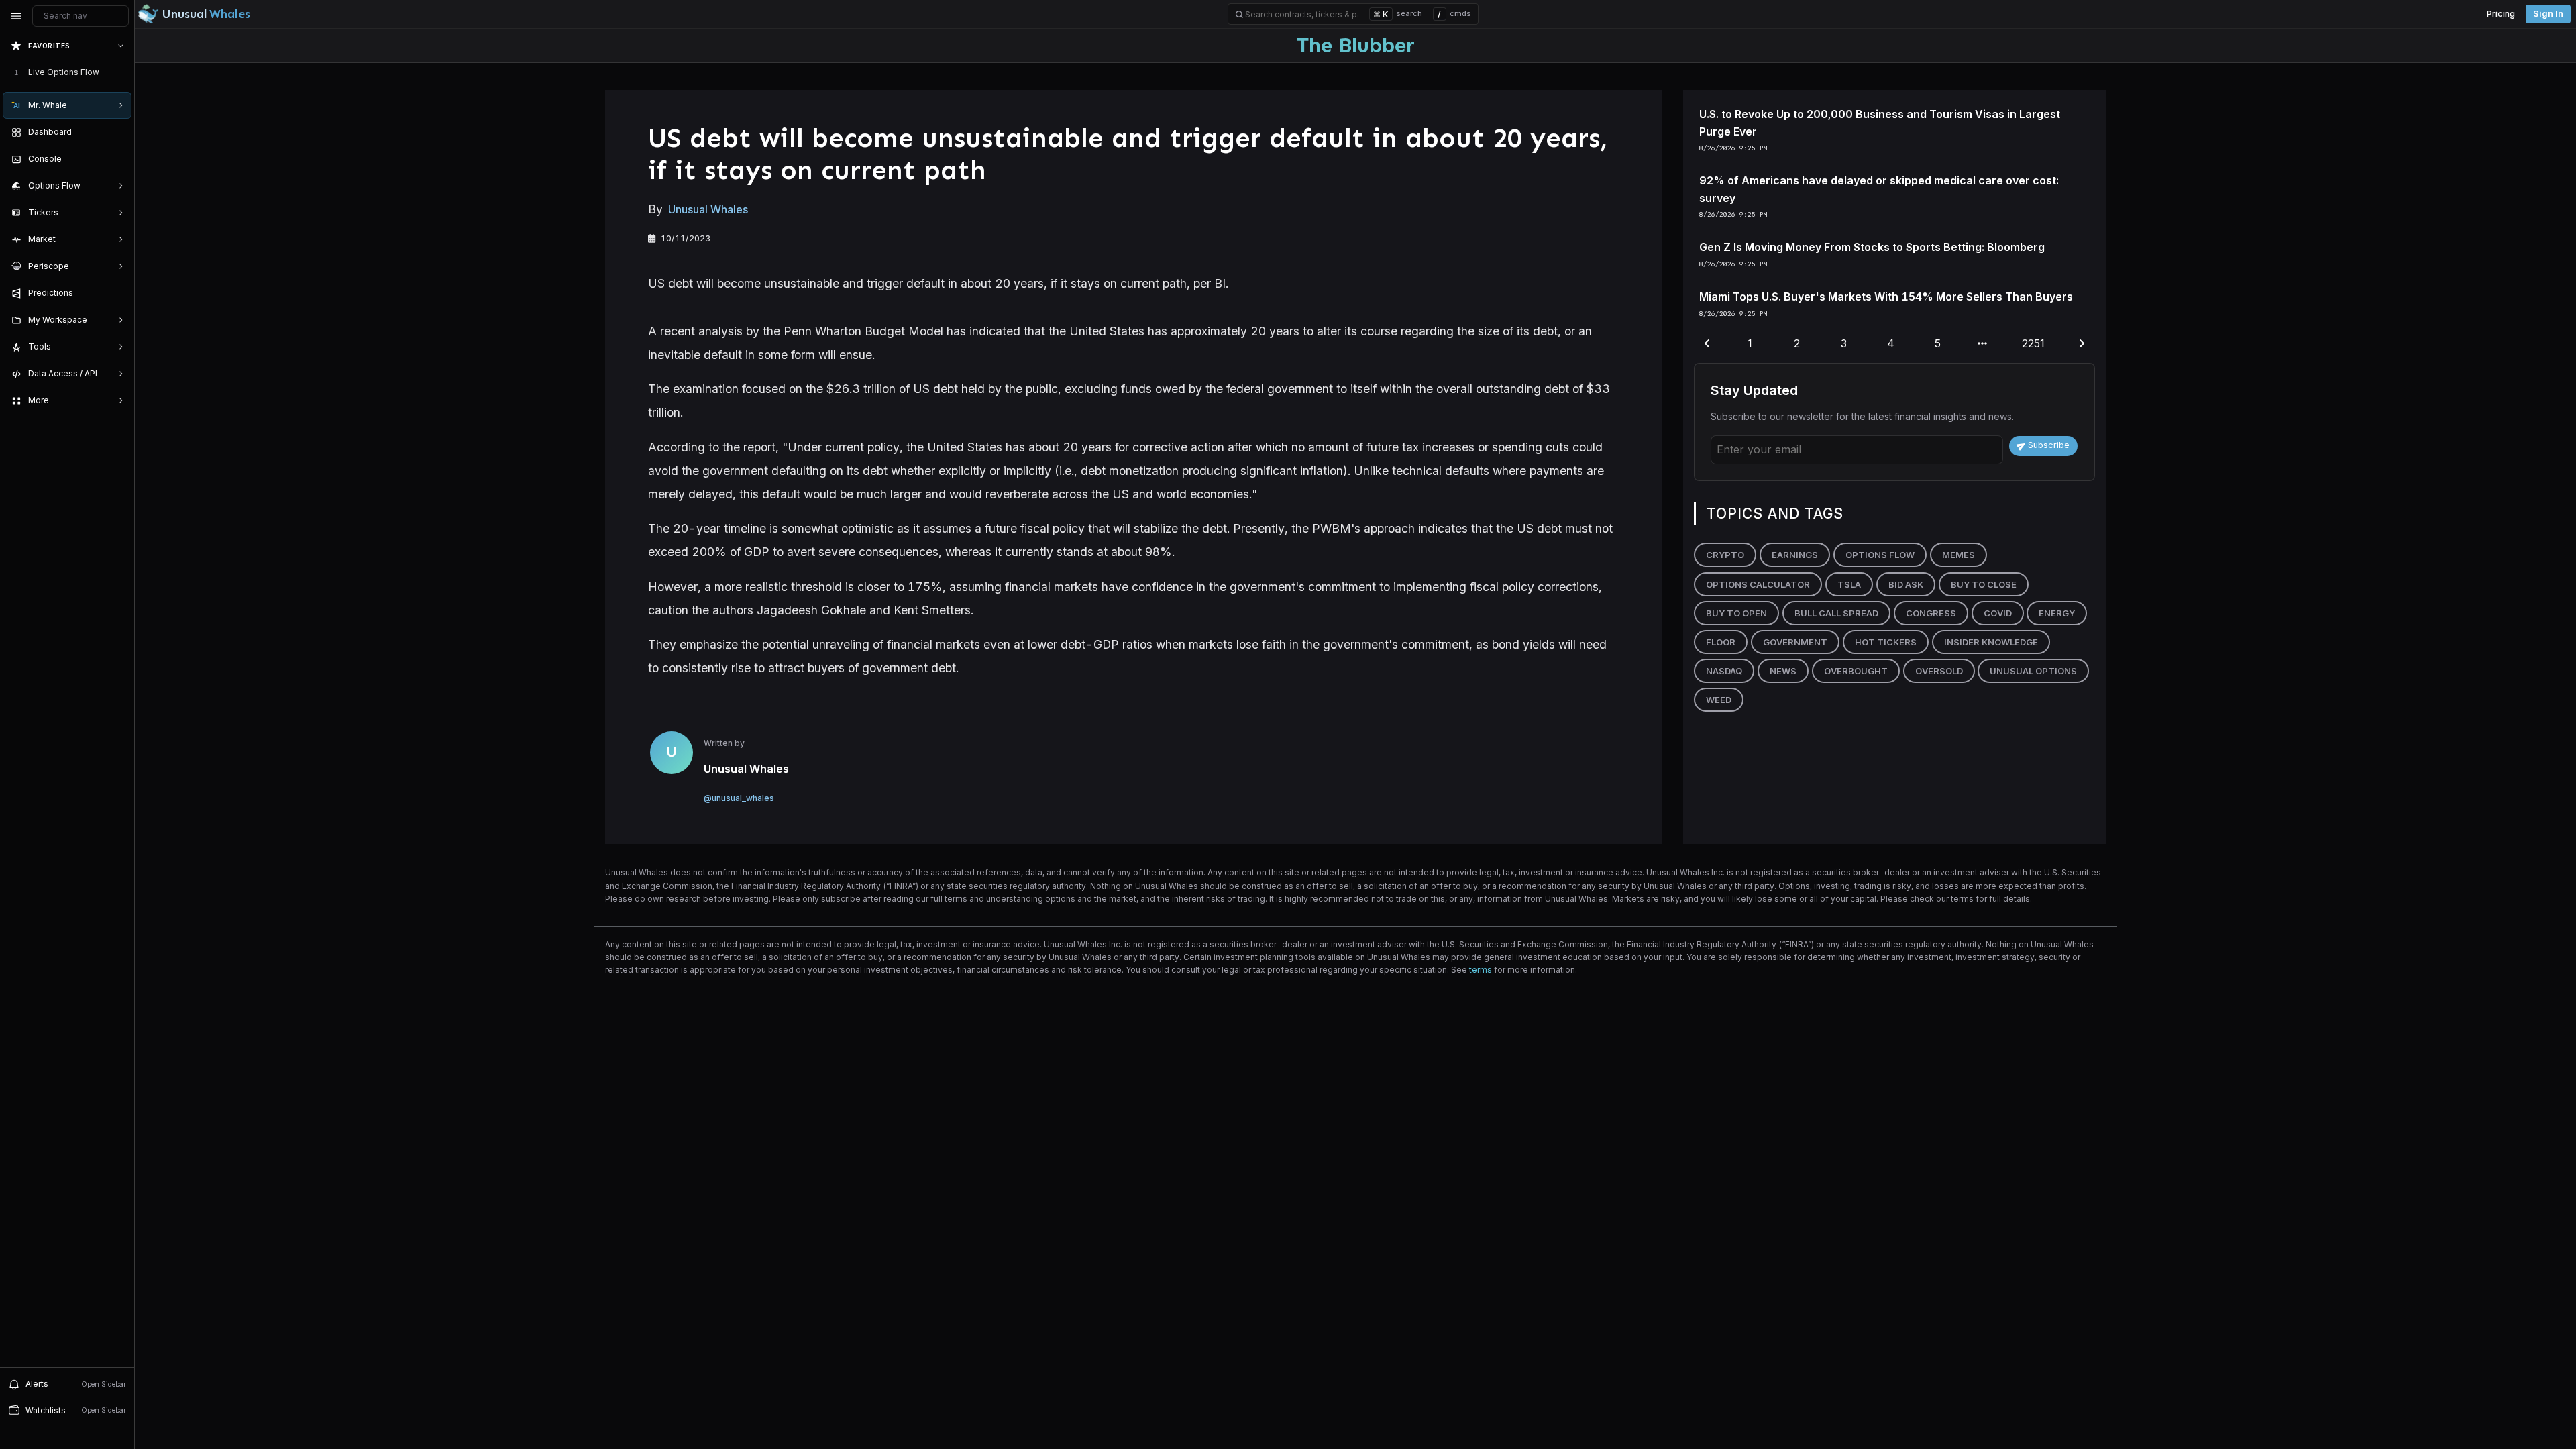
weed (1719, 700)
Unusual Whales (708, 209)
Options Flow (1880, 555)
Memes (1958, 555)
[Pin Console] (118, 159)
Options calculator (1758, 584)
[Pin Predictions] (118, 293)
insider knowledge (1991, 642)
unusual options (2033, 671)
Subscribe (2049, 445)
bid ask (1906, 584)
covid (1998, 613)
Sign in (2548, 14)
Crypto (1725, 555)
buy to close (1984, 584)
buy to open (1736, 613)
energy (2057, 613)
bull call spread (1836, 613)
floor (1721, 642)
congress (1931, 613)
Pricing (2501, 14)
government (1795, 642)
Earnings (1795, 555)
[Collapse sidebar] (16, 16)
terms (1481, 970)
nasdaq (1724, 671)
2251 (2033, 343)
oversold (1939, 671)
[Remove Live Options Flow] (122, 72)
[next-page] (2082, 344)
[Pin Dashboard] (118, 132)
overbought (1856, 671)
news (1783, 671)
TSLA (1849, 584)
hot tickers (1886, 642)
